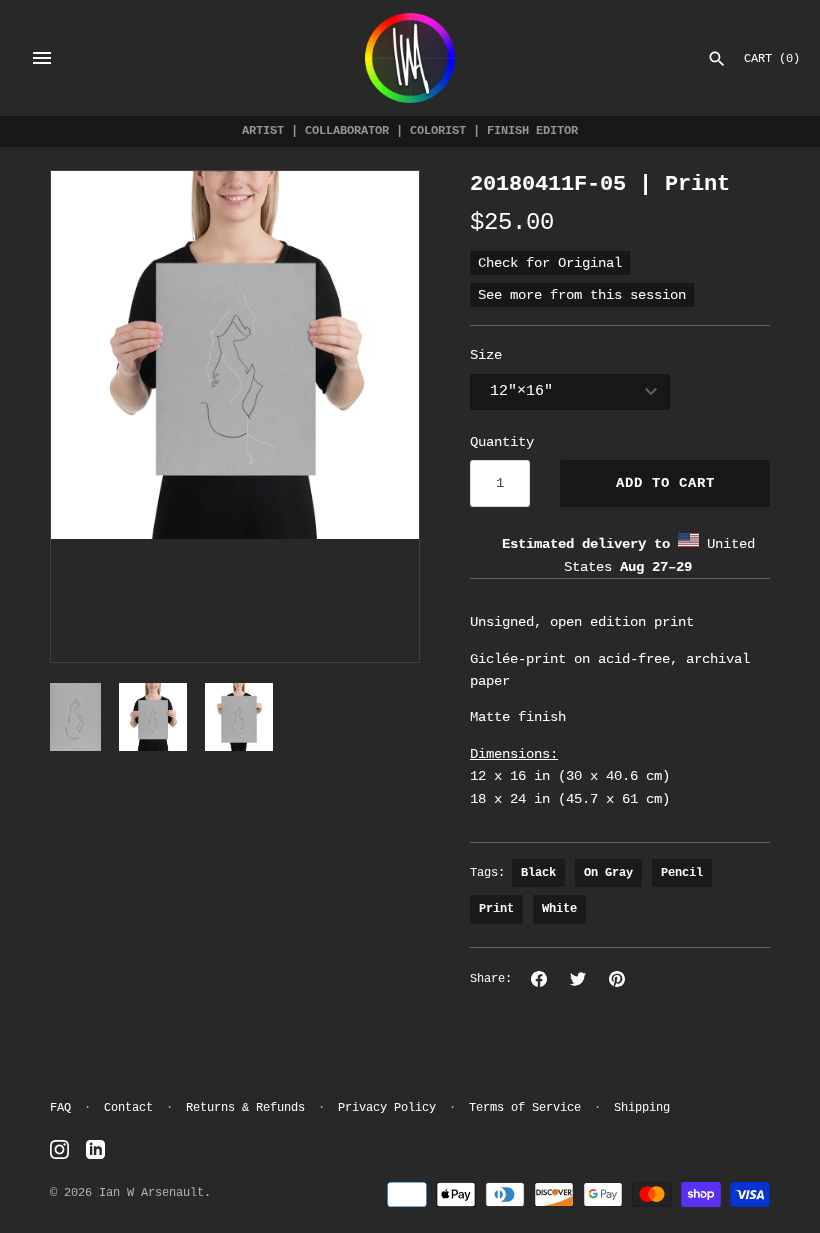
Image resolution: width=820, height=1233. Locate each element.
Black (538, 873)
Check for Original (550, 263)
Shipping (642, 1108)
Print (496, 909)
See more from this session (582, 295)
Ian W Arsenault (151, 1193)
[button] (93, 417)
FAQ (60, 1108)
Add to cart (665, 483)
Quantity (502, 442)
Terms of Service (525, 1108)
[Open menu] (42, 58)
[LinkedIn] (95, 1150)
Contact (128, 1108)
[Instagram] (59, 1150)
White (559, 909)
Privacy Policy (387, 1108)
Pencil (682, 873)
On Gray (608, 873)
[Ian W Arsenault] (410, 58)
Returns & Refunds (245, 1108)
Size (486, 355)
